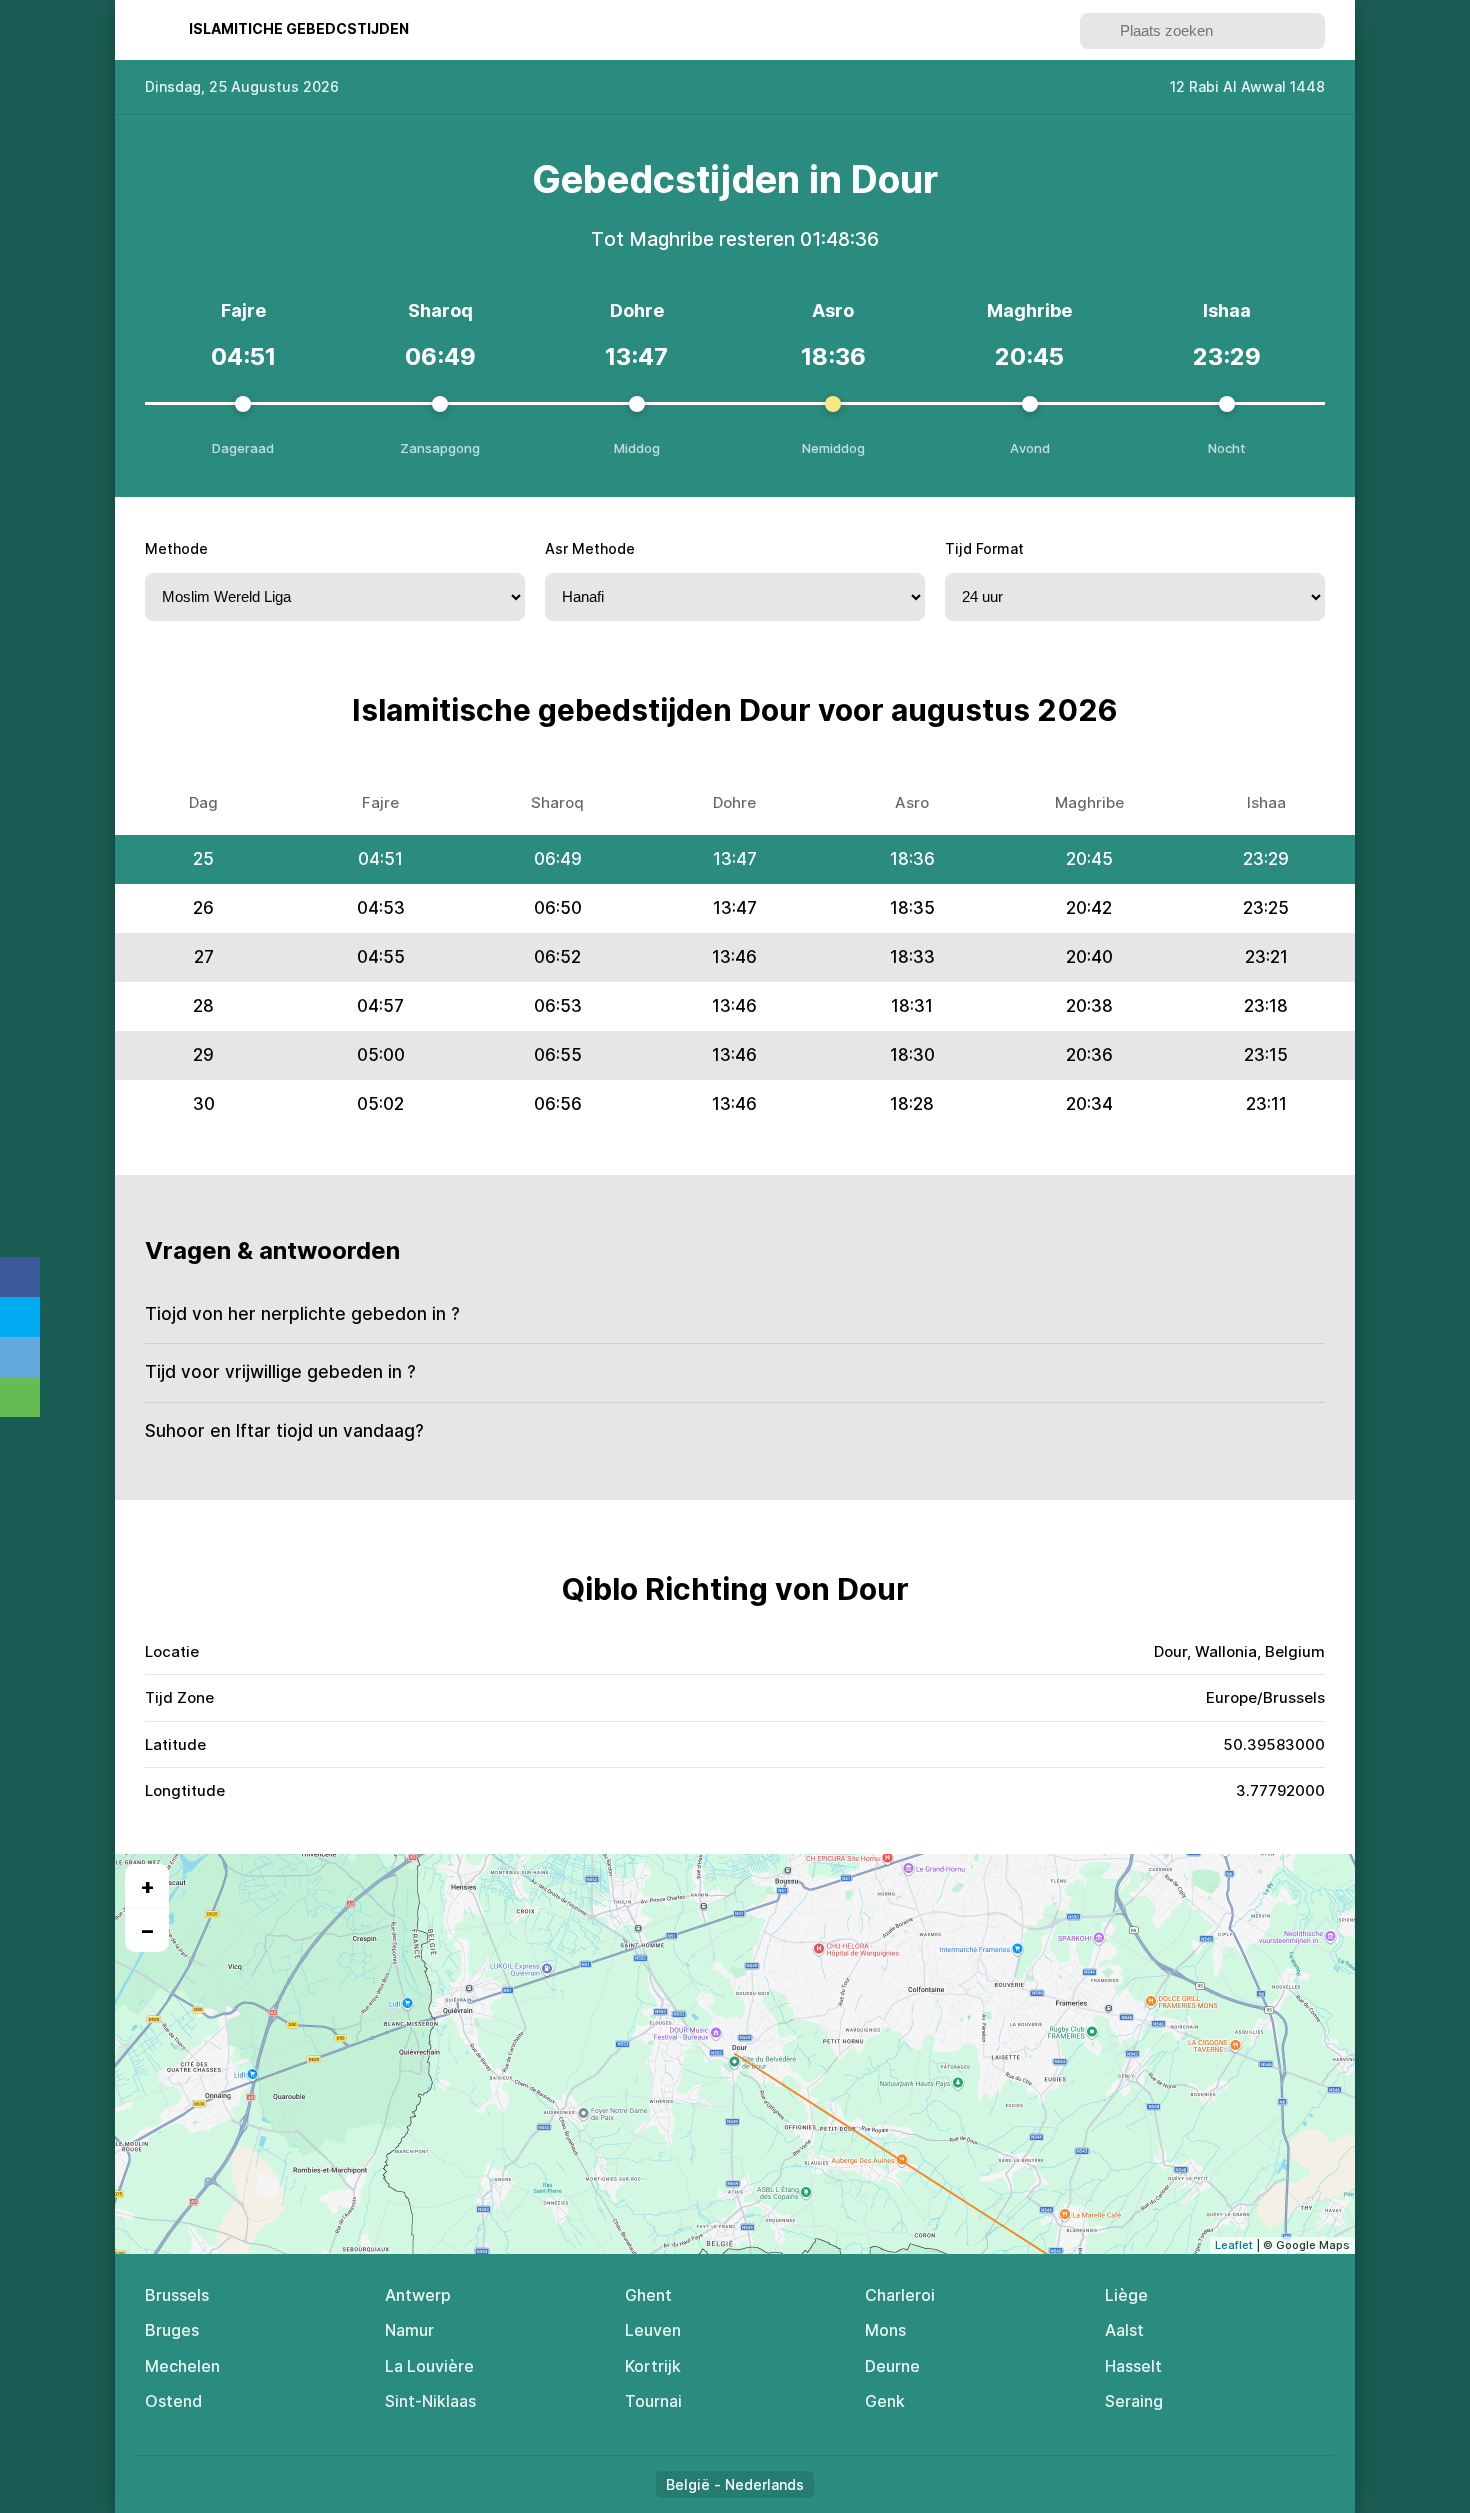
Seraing (1134, 2401)
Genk (885, 2401)
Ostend (173, 2401)
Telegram (20, 1357)
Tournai (653, 2401)
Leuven (653, 2330)
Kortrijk (653, 2366)
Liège (1126, 2295)
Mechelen (182, 2366)
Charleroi (900, 2295)
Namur (409, 2330)
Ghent (648, 2295)
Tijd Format (984, 548)
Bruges (172, 2330)
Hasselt (1133, 2366)
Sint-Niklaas (430, 2401)
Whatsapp (20, 1397)
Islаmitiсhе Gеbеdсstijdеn (299, 28)
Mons (885, 2330)
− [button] (147, 1930)
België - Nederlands (735, 2484)
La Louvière (429, 2366)
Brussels (177, 2295)
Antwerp (418, 2295)
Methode (176, 548)
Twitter (20, 1317)
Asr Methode (590, 548)
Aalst (1124, 2330)
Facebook (20, 1277)
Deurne (892, 2366)
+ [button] (147, 1886)
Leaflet (1234, 2245)
